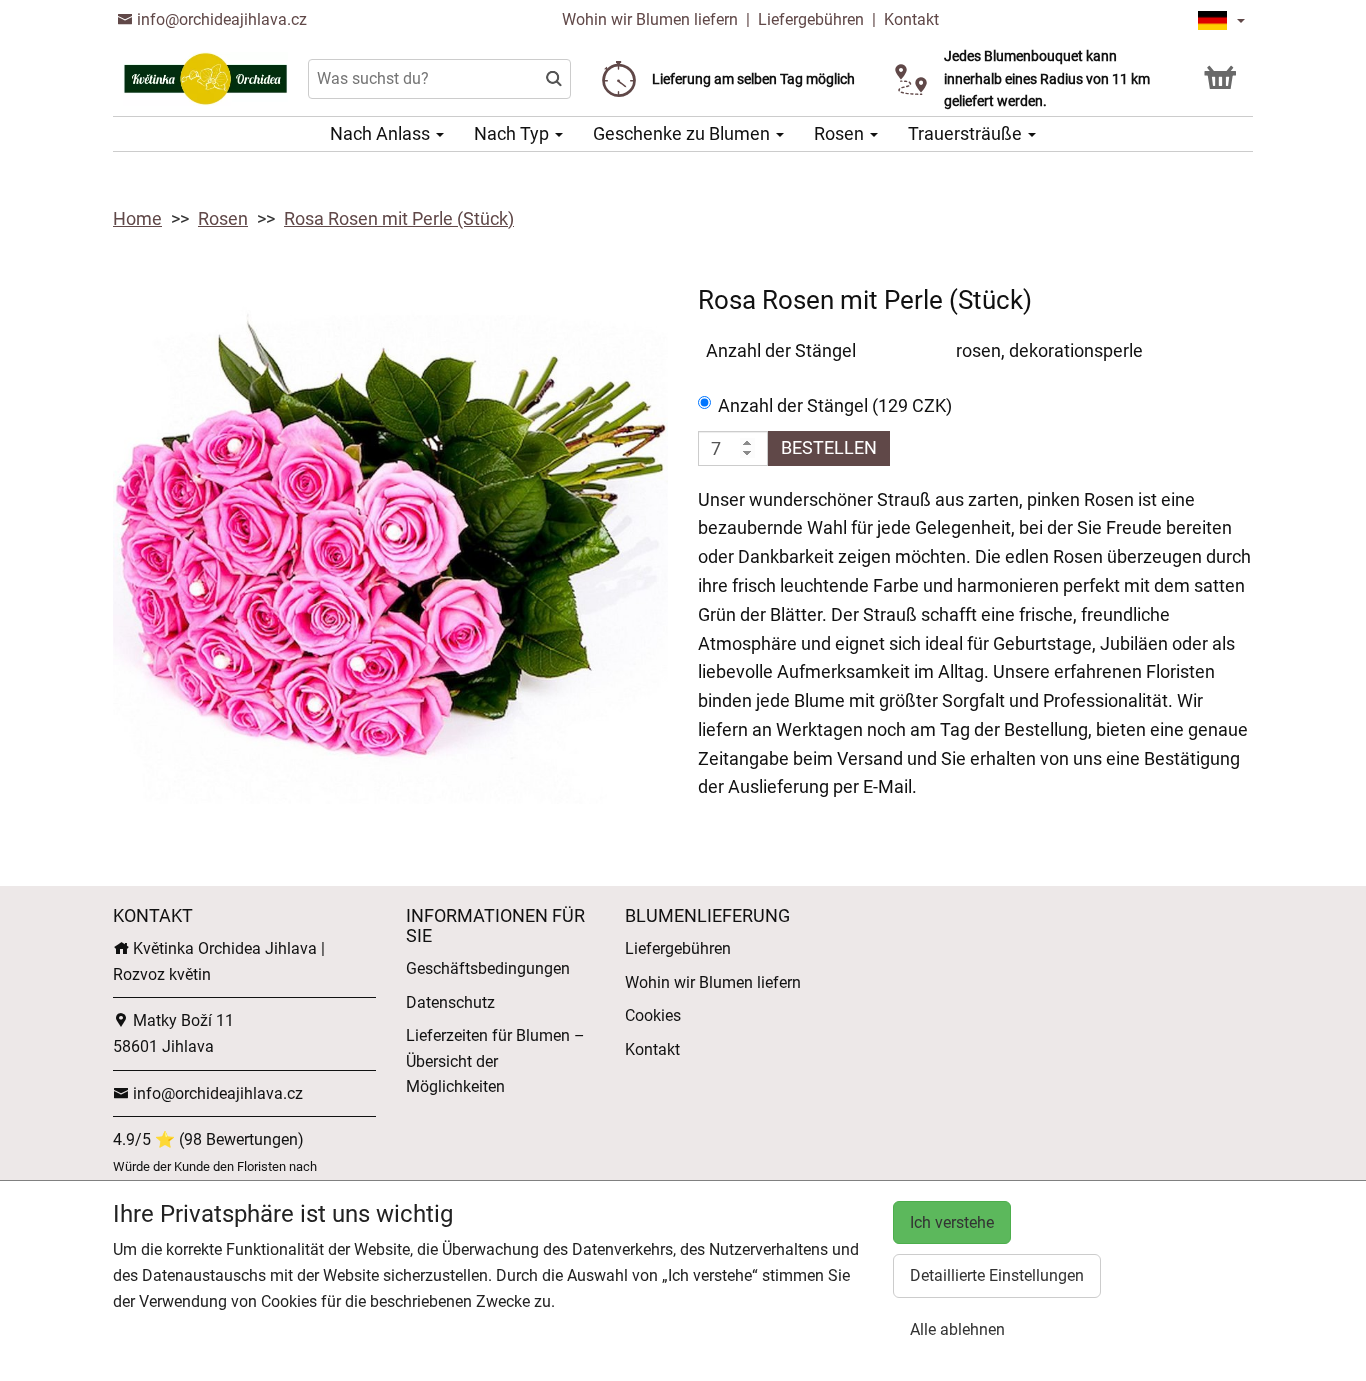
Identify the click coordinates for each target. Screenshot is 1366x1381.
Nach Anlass (382, 133)
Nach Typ (513, 133)
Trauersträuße (967, 133)
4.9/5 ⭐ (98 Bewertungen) (208, 1139)
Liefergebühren (811, 19)
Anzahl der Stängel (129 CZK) (835, 405)
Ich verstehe (952, 1222)
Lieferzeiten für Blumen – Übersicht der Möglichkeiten (495, 1061)
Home (137, 218)
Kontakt (911, 19)
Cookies (653, 1015)
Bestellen (829, 447)
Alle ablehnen (957, 1329)
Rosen (841, 133)
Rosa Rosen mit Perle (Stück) (399, 218)
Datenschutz (450, 1002)
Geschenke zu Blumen (683, 133)
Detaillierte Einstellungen (997, 1275)
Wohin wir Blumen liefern (650, 19)
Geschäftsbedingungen (488, 968)
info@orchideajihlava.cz (220, 19)
